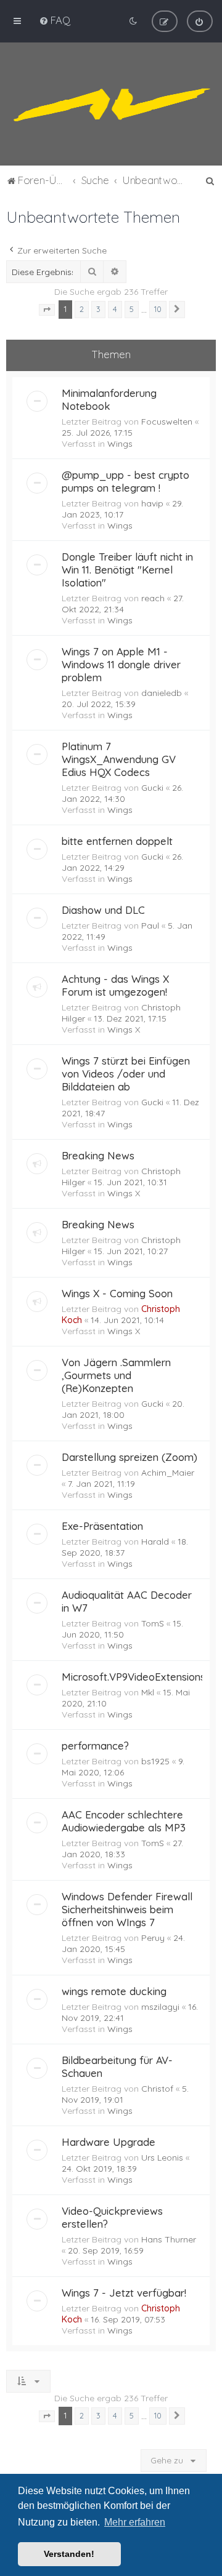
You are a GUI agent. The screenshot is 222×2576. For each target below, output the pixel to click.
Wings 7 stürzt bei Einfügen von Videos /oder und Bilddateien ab (126, 1074)
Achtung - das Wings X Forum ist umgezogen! (115, 985)
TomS (153, 1623)
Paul (150, 926)
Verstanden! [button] (69, 2554)
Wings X (124, 1030)
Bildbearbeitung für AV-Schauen (117, 2066)
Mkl (148, 1692)
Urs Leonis (162, 2158)
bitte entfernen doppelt (117, 841)
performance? (95, 1746)
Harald (155, 1542)
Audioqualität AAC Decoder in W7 (127, 1601)
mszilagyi (160, 2007)
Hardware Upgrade (109, 2142)
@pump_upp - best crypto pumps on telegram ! (125, 481)
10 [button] (158, 309)
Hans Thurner (169, 2239)
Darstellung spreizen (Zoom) (129, 1457)
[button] (47, 310)
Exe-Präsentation (102, 1526)
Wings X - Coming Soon (117, 1293)
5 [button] (132, 309)
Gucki (152, 788)
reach (153, 598)
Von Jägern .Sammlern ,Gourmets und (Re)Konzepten (116, 1375)
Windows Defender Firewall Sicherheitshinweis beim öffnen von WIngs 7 (127, 1909)
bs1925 (155, 1761)
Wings (120, 444)
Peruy (153, 1938)
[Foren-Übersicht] (111, 104)
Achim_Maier (168, 1473)
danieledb (162, 693)
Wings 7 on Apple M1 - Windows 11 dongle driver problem (121, 664)
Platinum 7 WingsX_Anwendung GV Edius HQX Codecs (119, 759)
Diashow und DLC (103, 910)
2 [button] (82, 309)
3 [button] (98, 309)
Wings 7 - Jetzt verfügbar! (124, 2293)
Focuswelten (167, 422)
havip (152, 503)
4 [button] (115, 309)
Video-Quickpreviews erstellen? (112, 2217)
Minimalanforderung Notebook (109, 399)
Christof (157, 2089)
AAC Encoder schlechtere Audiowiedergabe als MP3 (124, 1821)
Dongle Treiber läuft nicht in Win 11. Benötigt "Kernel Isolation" (127, 570)
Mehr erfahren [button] (135, 2522)
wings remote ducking (114, 1991)
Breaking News (98, 1155)
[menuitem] (55, 20)
